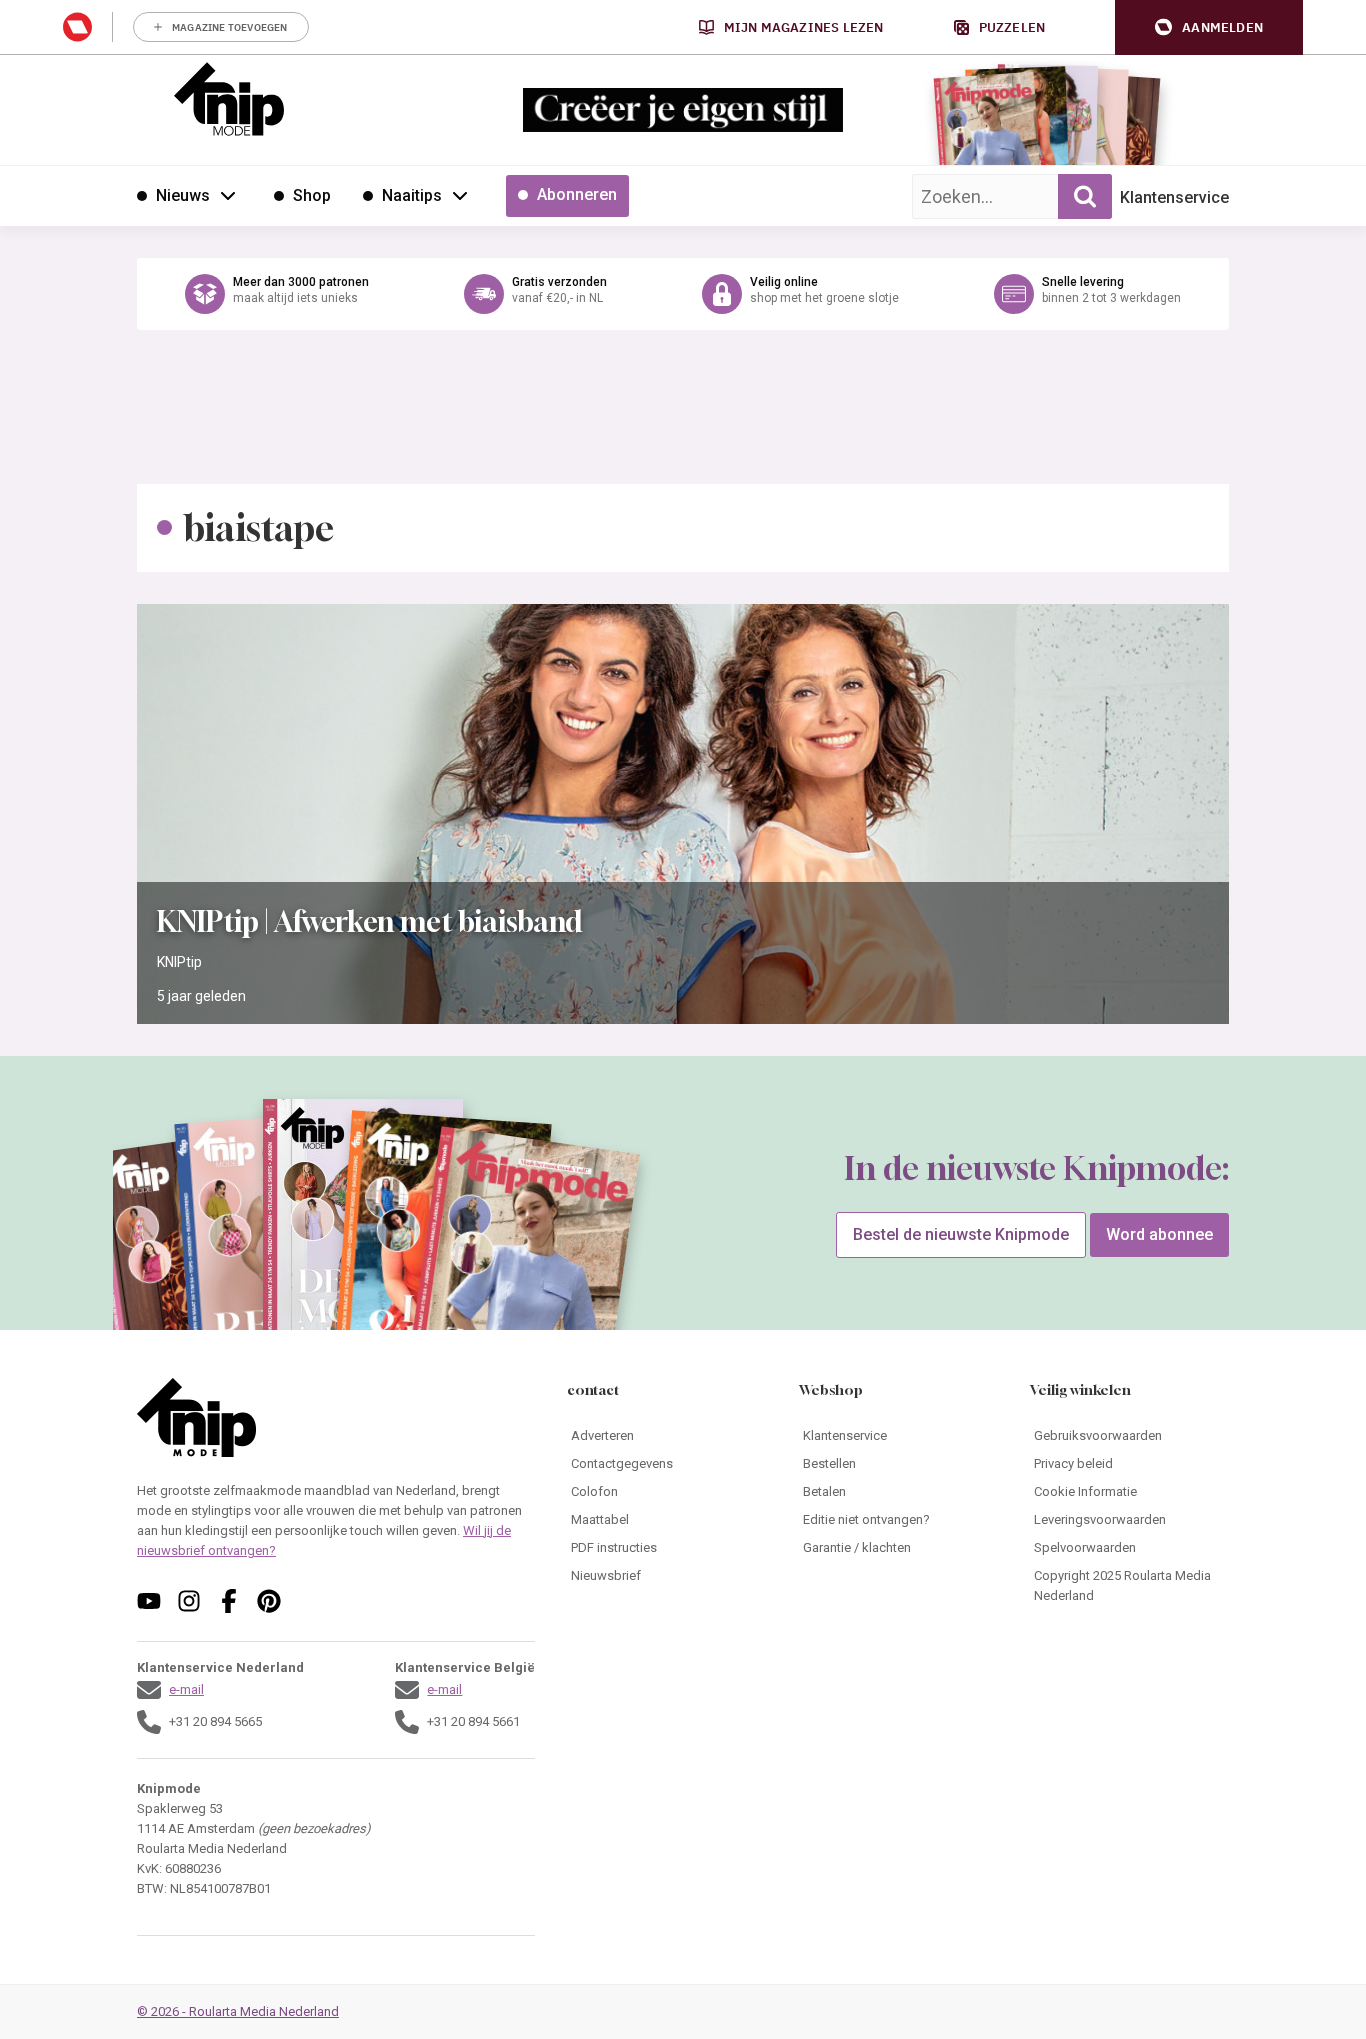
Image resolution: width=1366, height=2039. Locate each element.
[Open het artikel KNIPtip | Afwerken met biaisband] (683, 814)
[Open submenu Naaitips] (460, 195)
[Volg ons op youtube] (149, 1601)
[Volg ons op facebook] (229, 1601)
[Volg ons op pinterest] (269, 1601)
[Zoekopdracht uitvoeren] (1085, 196)
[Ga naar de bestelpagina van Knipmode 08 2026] (987, 125)
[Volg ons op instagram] (189, 1601)
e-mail (186, 1689)
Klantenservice (1174, 197)
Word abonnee (1159, 1234)
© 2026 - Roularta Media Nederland (238, 2011)
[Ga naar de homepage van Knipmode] (229, 99)
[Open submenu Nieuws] (228, 195)
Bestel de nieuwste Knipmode (961, 1234)
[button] (1209, 27)
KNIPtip (179, 962)
